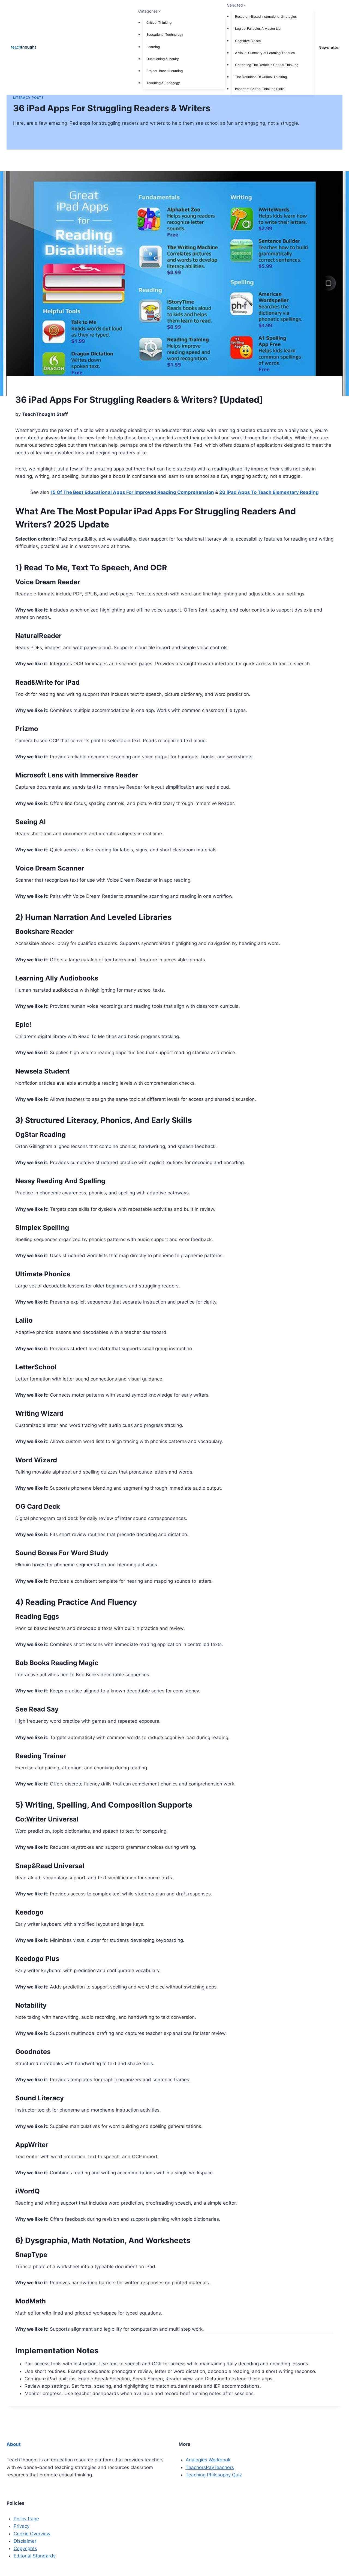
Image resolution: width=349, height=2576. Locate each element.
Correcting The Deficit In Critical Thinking (267, 65)
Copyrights (25, 2548)
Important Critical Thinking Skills (260, 89)
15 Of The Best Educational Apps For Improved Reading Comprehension (132, 492)
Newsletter (329, 47)
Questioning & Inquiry (163, 59)
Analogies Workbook (208, 2460)
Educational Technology (165, 35)
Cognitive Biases (248, 41)
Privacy (22, 2526)
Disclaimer (25, 2541)
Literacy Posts (28, 98)
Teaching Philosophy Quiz (214, 2475)
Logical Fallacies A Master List (258, 29)
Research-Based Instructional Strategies (266, 17)
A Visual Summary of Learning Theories (265, 53)
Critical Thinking (159, 23)
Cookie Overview (32, 2534)
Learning (153, 47)
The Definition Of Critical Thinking (261, 77)
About (14, 2444)
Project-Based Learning (165, 71)
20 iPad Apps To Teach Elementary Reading (269, 492)
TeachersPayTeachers (210, 2467)
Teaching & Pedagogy (163, 83)
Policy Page (26, 2519)
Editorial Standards (35, 2556)
